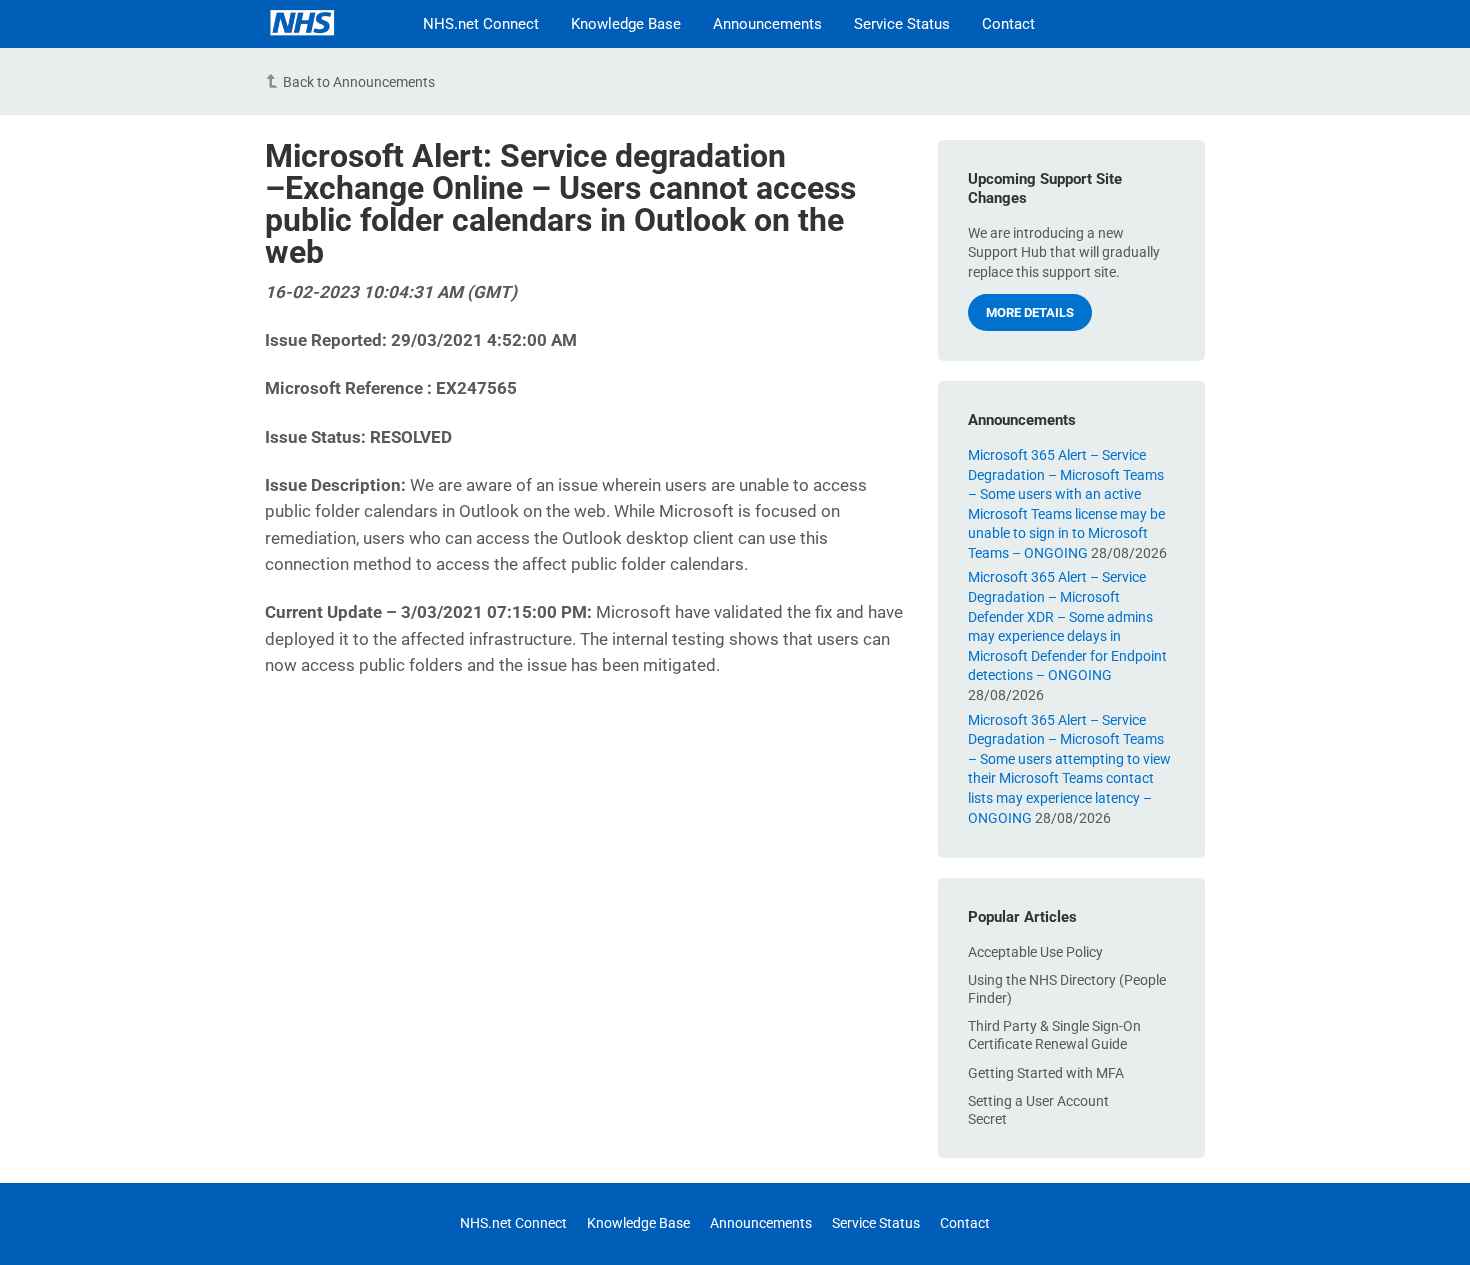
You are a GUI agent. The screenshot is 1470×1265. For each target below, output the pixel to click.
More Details (1030, 312)
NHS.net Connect (481, 24)
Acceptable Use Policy (1035, 952)
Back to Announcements (359, 82)
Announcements (767, 24)
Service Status (902, 24)
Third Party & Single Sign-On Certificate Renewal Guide (1054, 1035)
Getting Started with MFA (1046, 1073)
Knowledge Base (626, 24)
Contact (1008, 24)
